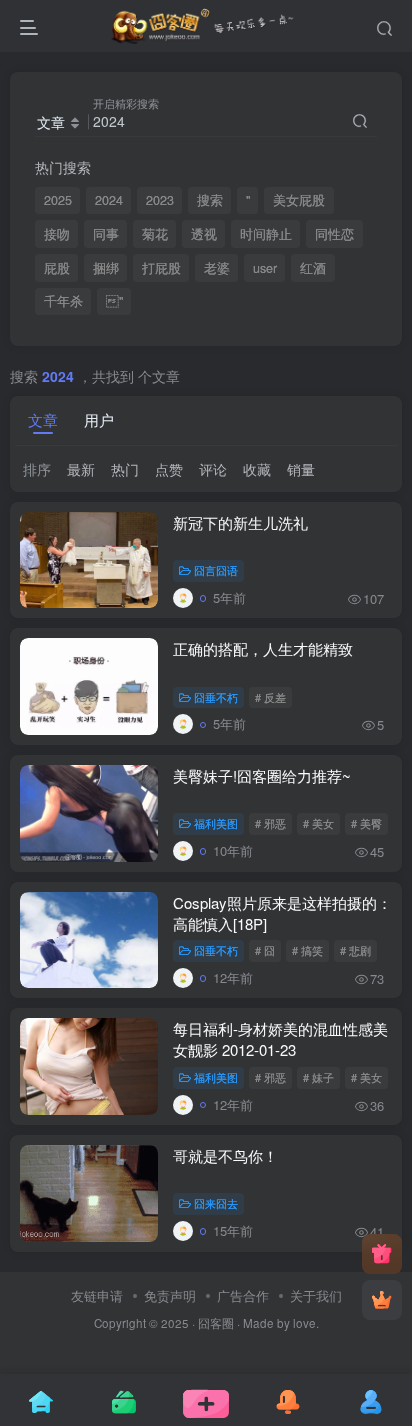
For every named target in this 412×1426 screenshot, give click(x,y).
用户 (99, 419)
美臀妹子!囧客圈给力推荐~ (262, 775)
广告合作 (243, 1295)
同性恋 (334, 234)
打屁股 (161, 268)
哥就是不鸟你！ (225, 1155)
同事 (106, 234)
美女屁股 (299, 200)
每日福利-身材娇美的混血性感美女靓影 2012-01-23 (280, 1039)
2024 (109, 200)
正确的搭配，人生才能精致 (263, 648)
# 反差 (270, 697)
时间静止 (266, 234)
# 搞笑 (307, 950)
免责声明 (170, 1295)
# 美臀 (366, 823)
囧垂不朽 (216, 697)
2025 (58, 200)
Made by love (279, 1323)
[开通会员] (382, 1300)
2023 (160, 200)
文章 (43, 419)
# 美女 (318, 823)
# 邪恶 (270, 823)
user (265, 268)
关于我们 (316, 1295)
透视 (204, 234)
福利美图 (216, 823)
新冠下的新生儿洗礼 (240, 522)
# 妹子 (318, 1077)
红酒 (313, 268)
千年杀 (63, 301)
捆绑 (106, 268)
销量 (301, 469)
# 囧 (265, 950)
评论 (213, 469)
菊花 (155, 234)
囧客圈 (216, 1323)
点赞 (169, 469)
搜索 (210, 200)
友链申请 (97, 1295)
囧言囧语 (216, 570)
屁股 (57, 268)
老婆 (217, 268)
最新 (81, 469)
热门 (125, 469)
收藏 (257, 469)
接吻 (57, 234)
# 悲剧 (355, 950)
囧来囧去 (216, 1203)
